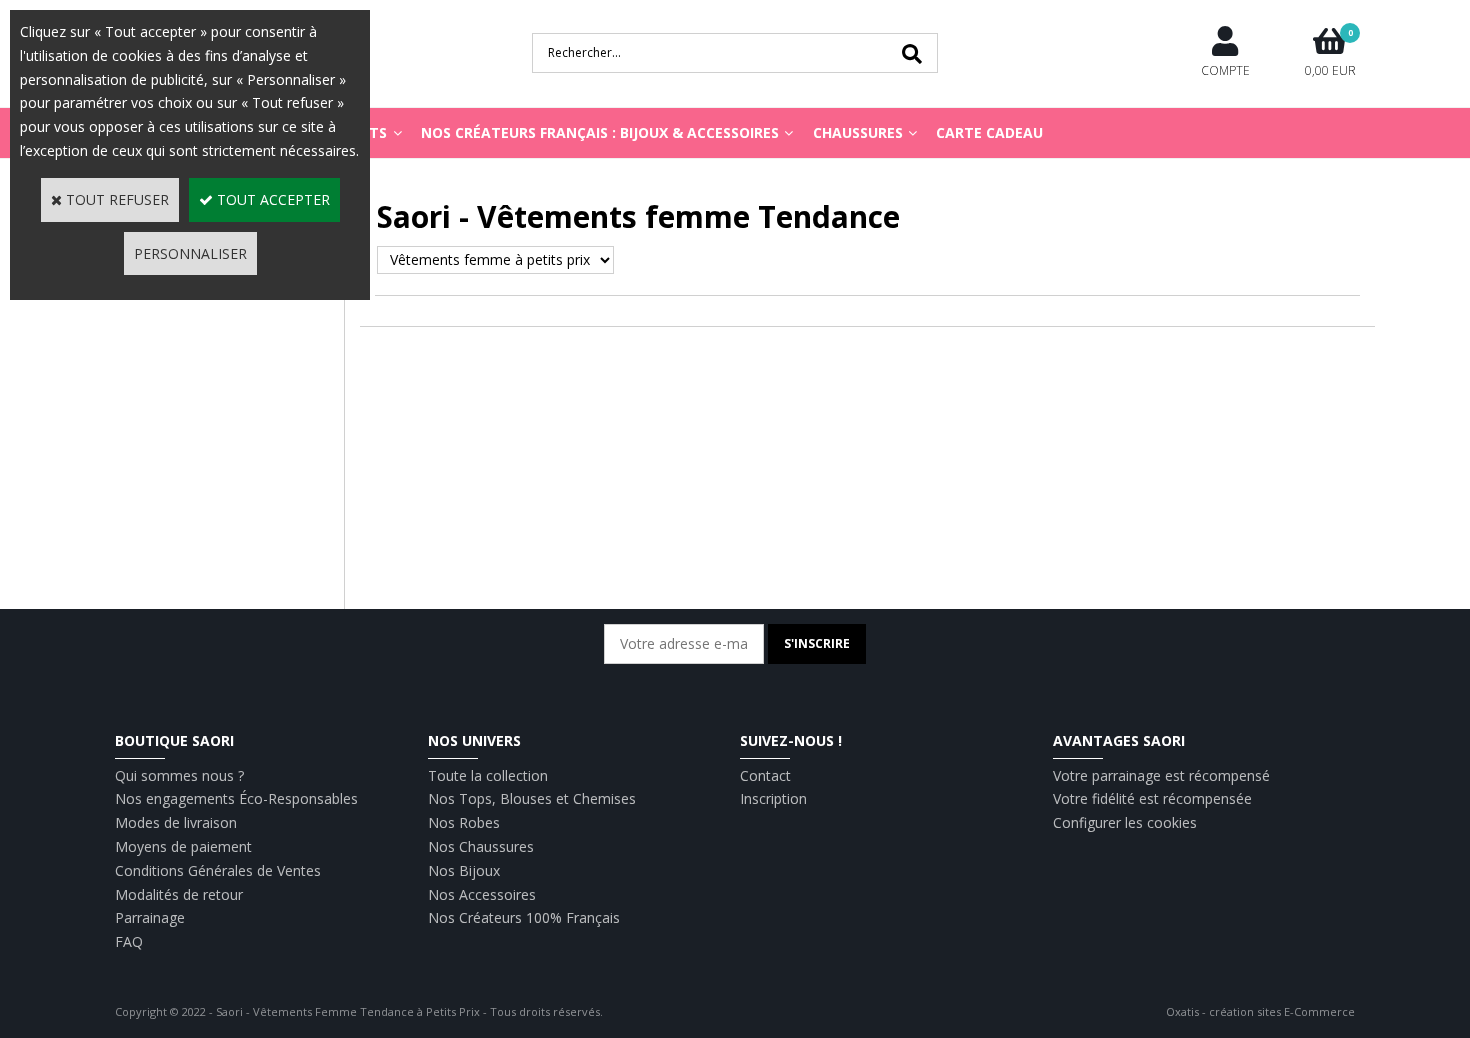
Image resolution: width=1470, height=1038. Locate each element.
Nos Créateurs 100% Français (524, 917)
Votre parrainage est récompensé (1161, 775)
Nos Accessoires (482, 894)
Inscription (773, 798)
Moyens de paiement (183, 846)
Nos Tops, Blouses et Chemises (532, 798)
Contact (765, 775)
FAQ (129, 941)
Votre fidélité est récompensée (1152, 798)
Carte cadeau (989, 132)
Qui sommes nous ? (179, 775)
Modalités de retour (179, 894)
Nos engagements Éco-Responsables (236, 798)
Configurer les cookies (1125, 822)
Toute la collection (488, 775)
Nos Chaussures (481, 846)
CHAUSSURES (858, 132)
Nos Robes (464, 822)
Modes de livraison (176, 822)
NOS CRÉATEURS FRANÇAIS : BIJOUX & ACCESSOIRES (600, 132)
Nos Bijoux (464, 870)
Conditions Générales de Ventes (218, 870)
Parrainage (150, 917)
